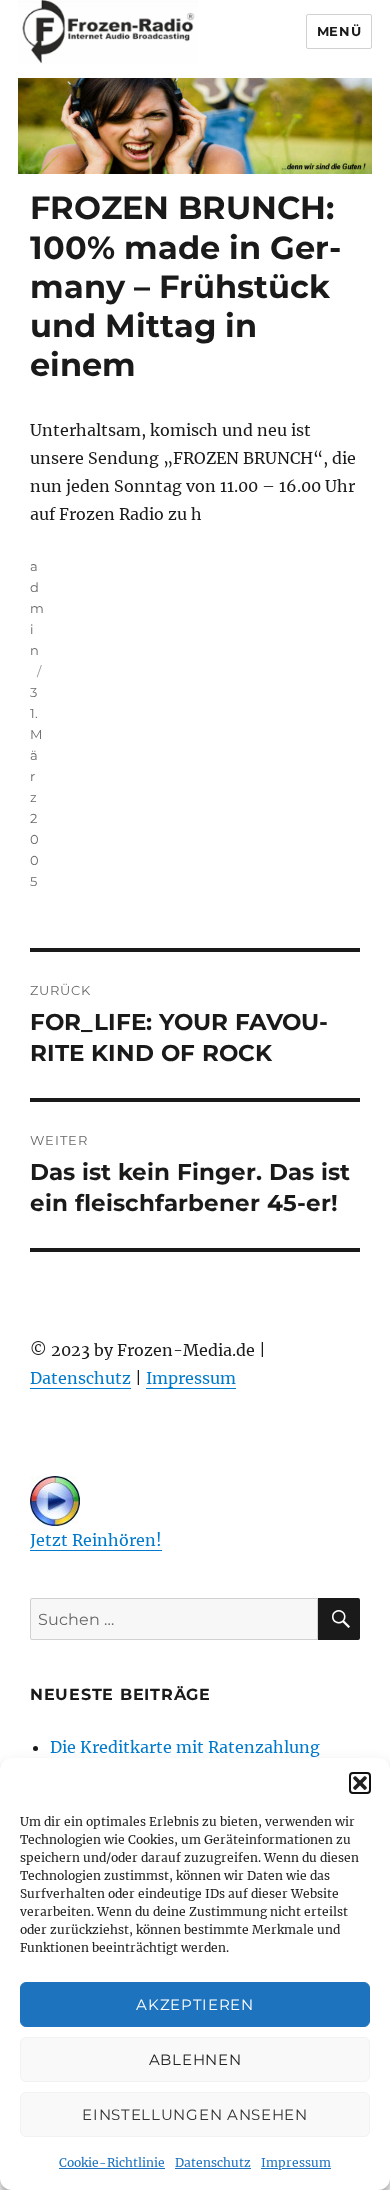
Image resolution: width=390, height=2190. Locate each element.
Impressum (296, 2162)
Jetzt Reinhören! (96, 1540)
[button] (360, 1783)
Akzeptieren (195, 2004)
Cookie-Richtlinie (112, 2162)
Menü (339, 31)
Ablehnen (195, 2059)
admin (37, 608)
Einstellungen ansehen (195, 2114)
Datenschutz (213, 2162)
